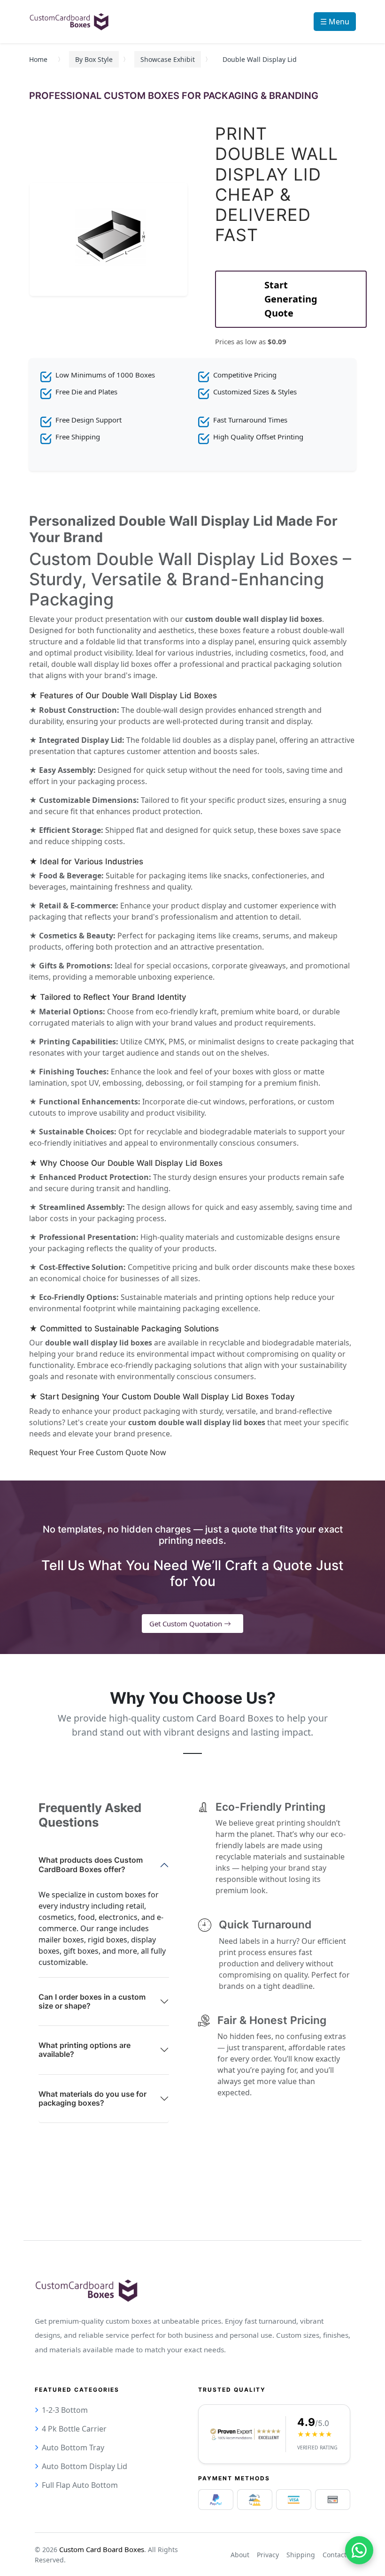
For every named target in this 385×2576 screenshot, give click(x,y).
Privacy (268, 2555)
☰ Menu (335, 22)
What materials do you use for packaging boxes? (92, 2098)
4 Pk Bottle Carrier (74, 2429)
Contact (335, 2555)
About (240, 2555)
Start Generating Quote (291, 299)
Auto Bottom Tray (73, 2448)
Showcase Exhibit (168, 59)
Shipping (301, 2555)
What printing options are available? (85, 2050)
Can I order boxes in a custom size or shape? (92, 2001)
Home (38, 59)
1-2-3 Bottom (65, 2410)
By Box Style (94, 59)
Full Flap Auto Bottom (80, 2485)
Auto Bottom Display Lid (85, 2466)
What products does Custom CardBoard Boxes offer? (91, 1864)
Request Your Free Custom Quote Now (98, 1452)
